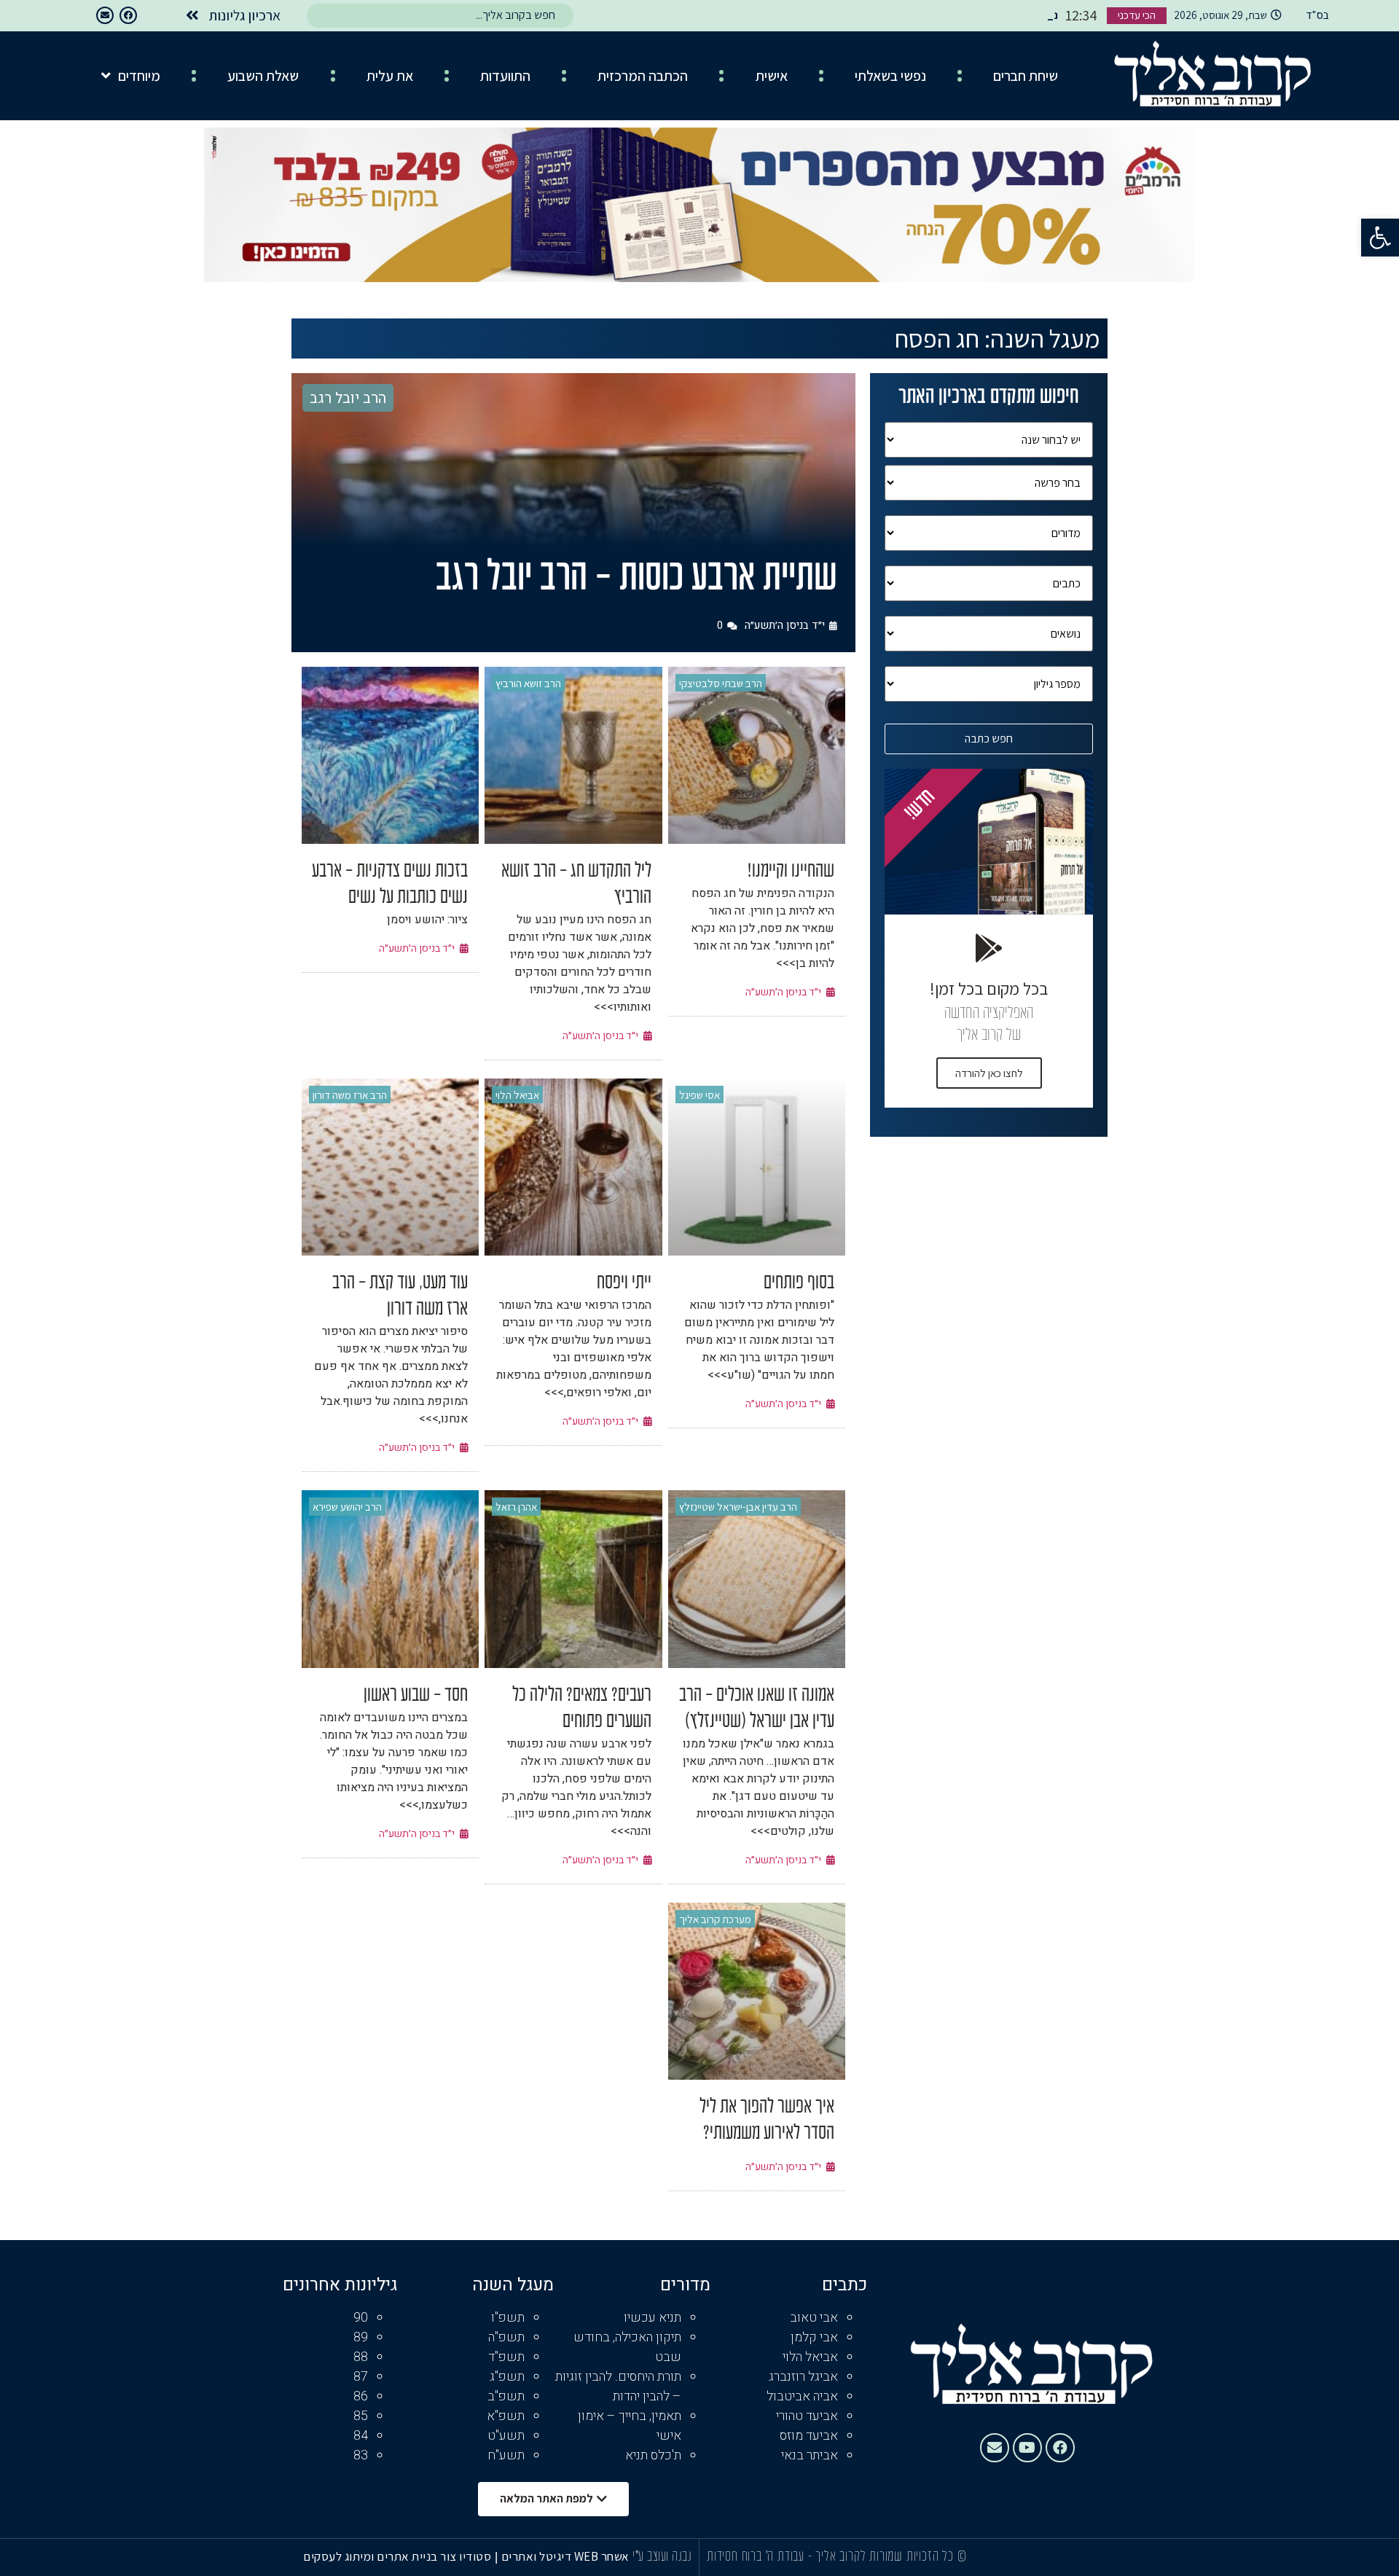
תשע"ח (506, 2455)
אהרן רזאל (516, 1507)
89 (361, 2337)
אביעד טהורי (807, 2416)
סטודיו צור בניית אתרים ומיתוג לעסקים (397, 2556)
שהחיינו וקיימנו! (791, 872)
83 (361, 2455)
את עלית (390, 76)
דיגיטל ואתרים (538, 2556)
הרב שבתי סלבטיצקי (721, 683)
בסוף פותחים (799, 1283)
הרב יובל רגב (348, 398)
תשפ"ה (506, 2337)
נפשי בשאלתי (890, 76)
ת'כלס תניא (653, 2455)
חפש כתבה (989, 739)
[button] (1380, 238)
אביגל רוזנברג (803, 2377)
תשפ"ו (508, 2318)
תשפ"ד (506, 2357)
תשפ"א (506, 2416)
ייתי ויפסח (624, 1283)
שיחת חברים (1026, 76)
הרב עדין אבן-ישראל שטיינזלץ (738, 1507)
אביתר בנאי (810, 2455)
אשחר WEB (602, 2556)
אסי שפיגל (699, 1095)
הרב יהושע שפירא (347, 1507)
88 (361, 2357)
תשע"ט (506, 2436)
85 (361, 2416)
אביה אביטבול (802, 2396)
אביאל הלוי (517, 1095)
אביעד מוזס (809, 2436)
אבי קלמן (814, 2337)
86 (361, 2396)
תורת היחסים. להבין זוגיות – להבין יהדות (618, 2387)
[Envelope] (105, 15)
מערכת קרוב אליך (715, 1919)
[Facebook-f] (128, 15)
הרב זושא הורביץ (528, 683)
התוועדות (505, 76)
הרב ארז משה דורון (350, 1095)
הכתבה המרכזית (643, 76)
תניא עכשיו (653, 2318)
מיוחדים (139, 76)
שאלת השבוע (263, 76)
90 (361, 2318)
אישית (772, 76)
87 (361, 2377)
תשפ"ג (507, 2377)
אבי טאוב (814, 2318)
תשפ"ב (506, 2396)
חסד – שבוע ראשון (416, 1696)
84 (361, 2436)
